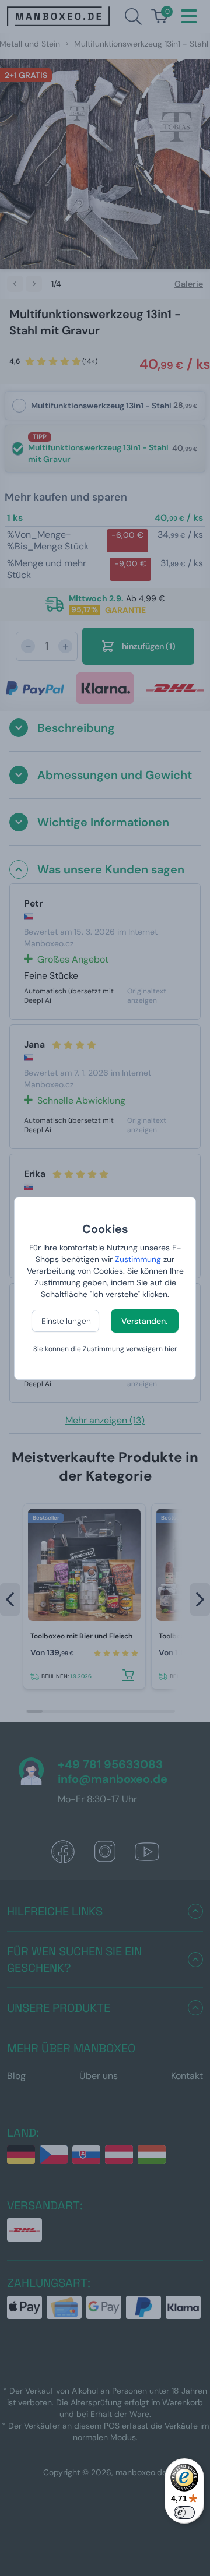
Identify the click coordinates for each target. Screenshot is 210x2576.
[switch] (184, 2512)
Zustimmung (138, 1259)
